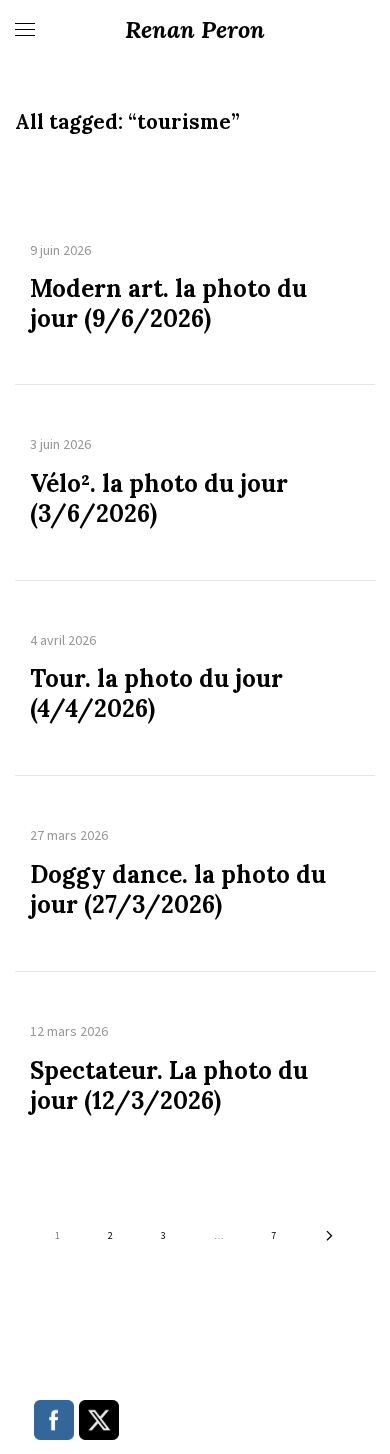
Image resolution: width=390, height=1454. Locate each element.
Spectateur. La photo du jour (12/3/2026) (169, 1086)
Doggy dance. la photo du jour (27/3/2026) (178, 890)
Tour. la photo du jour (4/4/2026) (156, 694)
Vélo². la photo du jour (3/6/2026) (159, 499)
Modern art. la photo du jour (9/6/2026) (168, 304)
